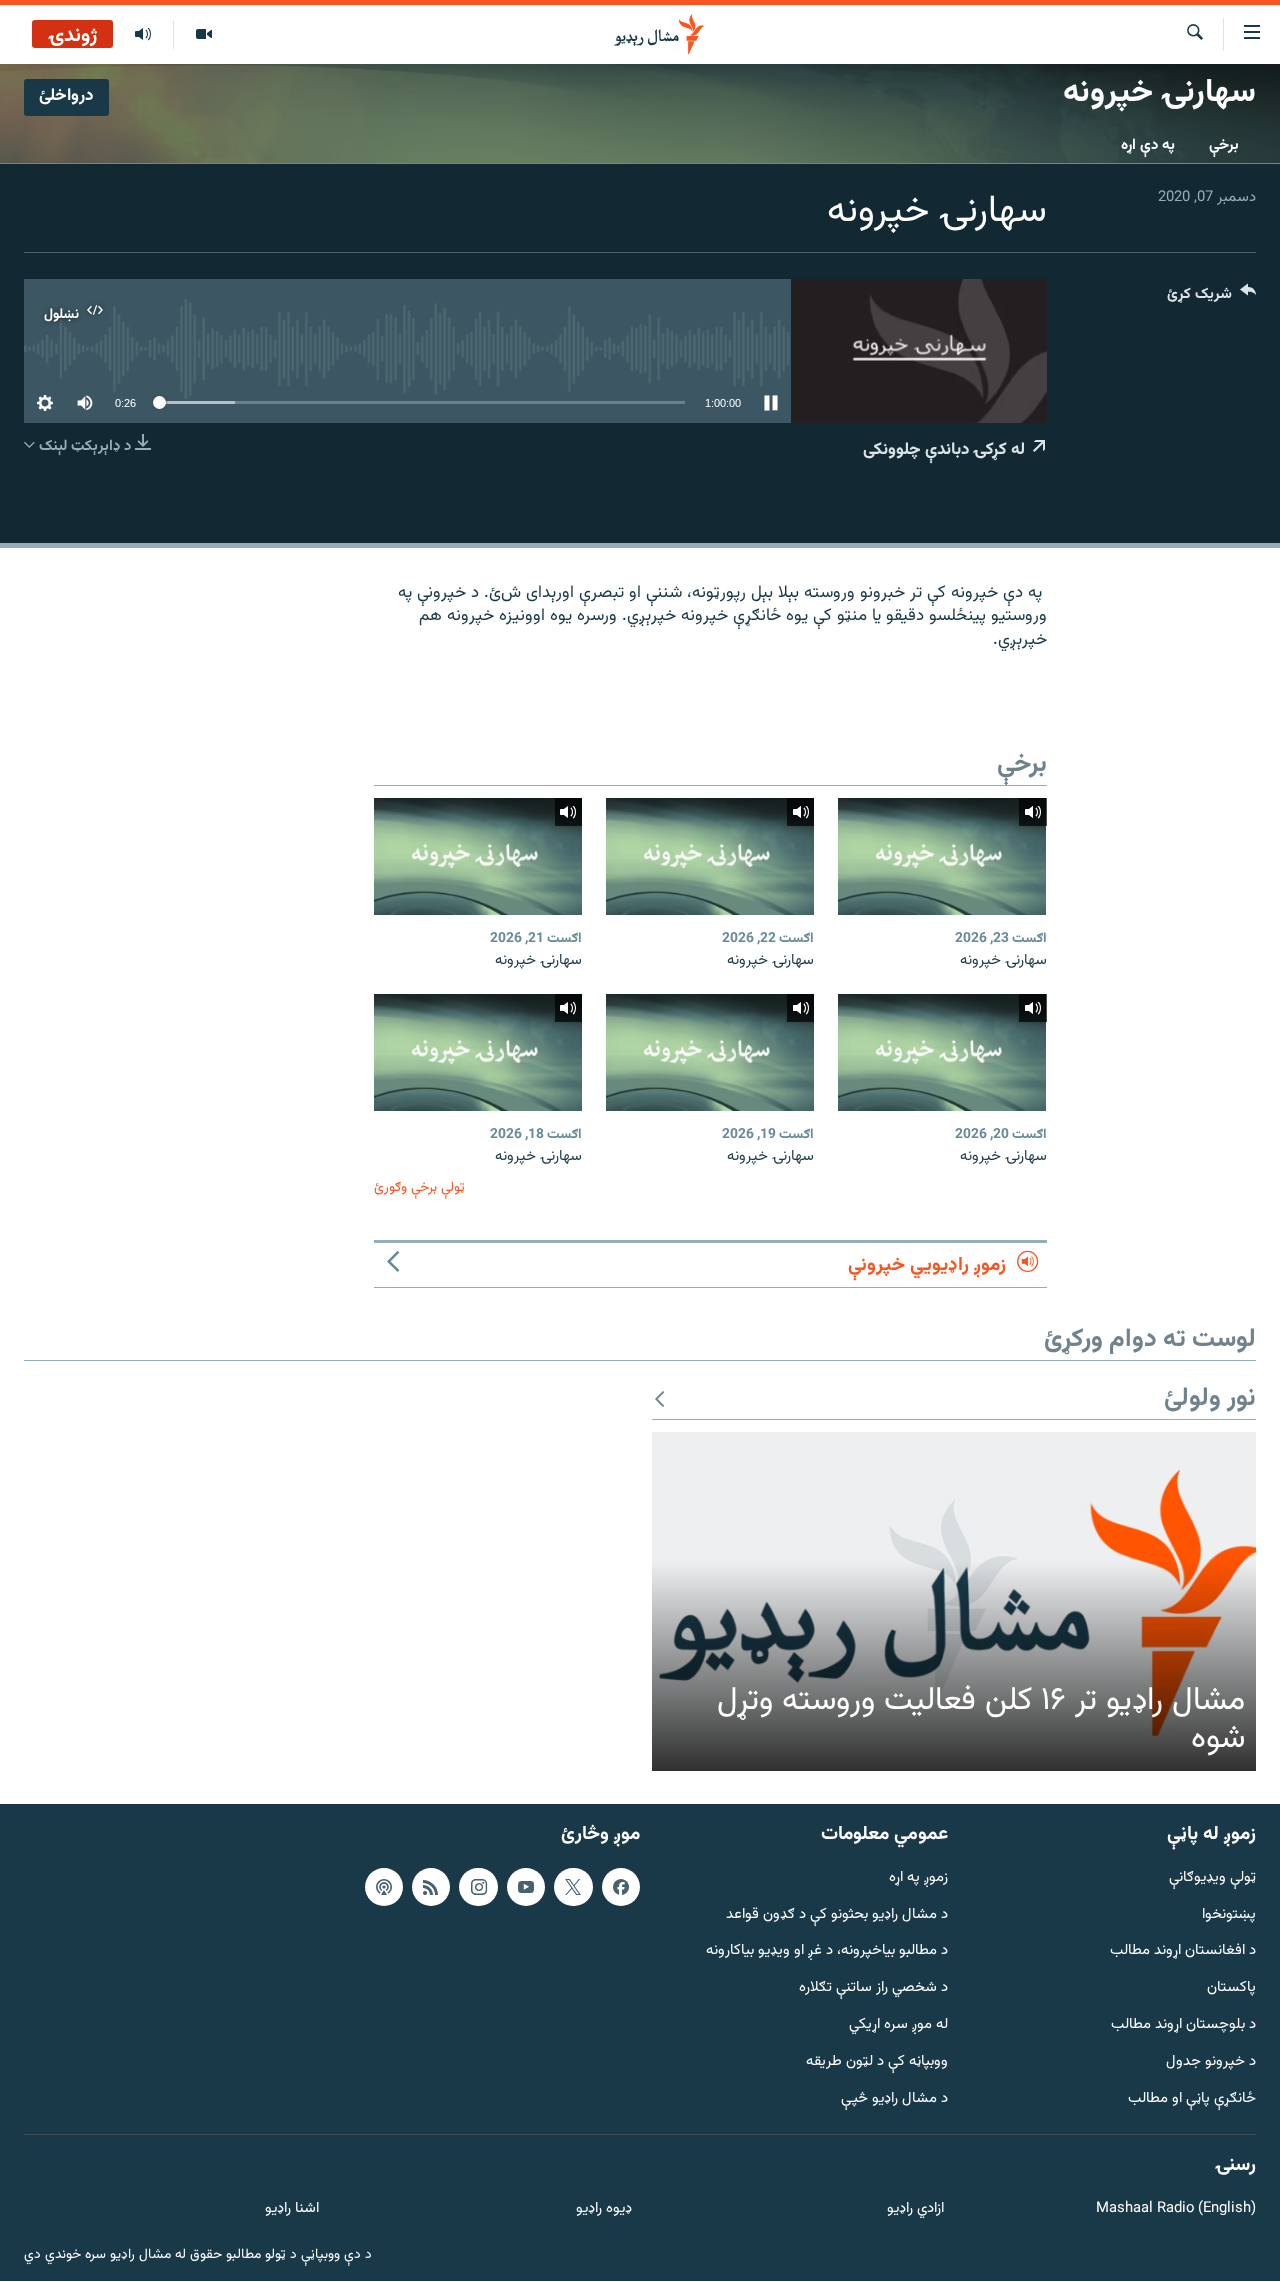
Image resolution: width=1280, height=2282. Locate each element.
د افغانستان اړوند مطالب (1183, 1952)
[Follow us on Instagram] (478, 1887)
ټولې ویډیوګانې (1212, 1878)
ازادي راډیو (915, 2210)
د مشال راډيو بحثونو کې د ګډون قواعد (837, 1915)
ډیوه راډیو (603, 2210)
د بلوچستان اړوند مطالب (1183, 2025)
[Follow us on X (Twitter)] (573, 1887)
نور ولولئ (1210, 1399)
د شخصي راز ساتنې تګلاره (873, 1989)
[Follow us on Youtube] (526, 1887)
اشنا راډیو (292, 2210)
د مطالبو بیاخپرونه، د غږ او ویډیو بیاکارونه (827, 1952)
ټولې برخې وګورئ (419, 1187)
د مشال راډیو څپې (894, 2099)
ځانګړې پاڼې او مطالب (1192, 2099)
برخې (1224, 145)
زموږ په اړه (918, 1878)
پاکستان (1231, 1989)
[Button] (1211, 298)
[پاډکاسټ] (384, 1887)
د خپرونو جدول (1211, 2062)
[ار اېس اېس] (431, 1887)
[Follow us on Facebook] (621, 1887)
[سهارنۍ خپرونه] (942, 856)
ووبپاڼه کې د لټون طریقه (877, 2062)
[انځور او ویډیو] (203, 35)
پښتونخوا (1229, 1915)
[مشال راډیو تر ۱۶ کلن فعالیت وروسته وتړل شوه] (954, 1602)
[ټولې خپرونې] (143, 35)
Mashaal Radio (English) (1176, 2210)
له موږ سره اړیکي (898, 2025)
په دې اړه (1148, 145)
